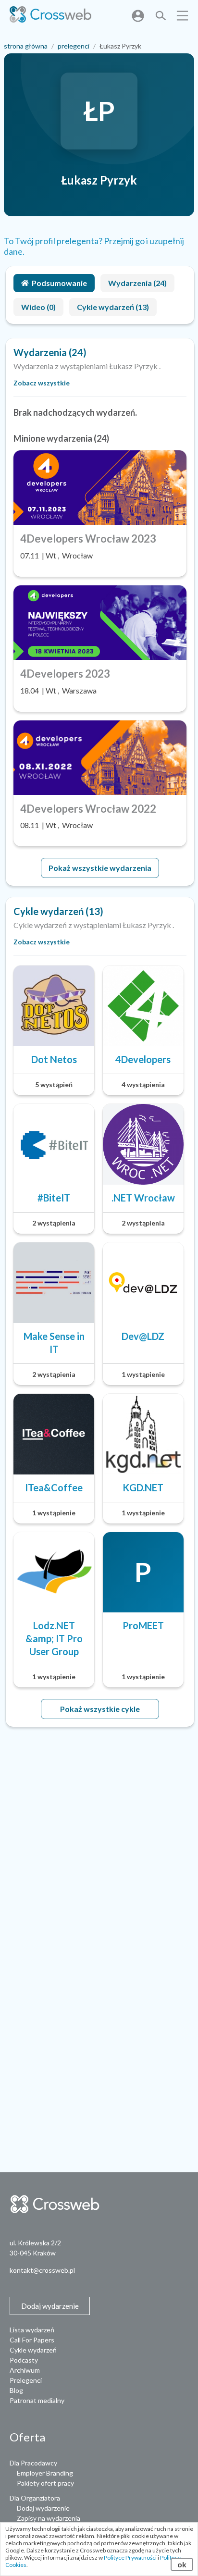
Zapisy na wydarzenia (49, 2518)
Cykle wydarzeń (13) (113, 307)
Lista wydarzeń (32, 2330)
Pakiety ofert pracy (45, 2483)
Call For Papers (32, 2340)
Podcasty (24, 2360)
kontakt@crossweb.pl (42, 2270)
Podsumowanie (59, 283)
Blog (16, 2390)
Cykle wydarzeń (33, 2350)
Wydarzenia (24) (137, 283)
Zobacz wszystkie (42, 383)
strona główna (26, 46)
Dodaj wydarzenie (43, 2508)
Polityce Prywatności (130, 2557)
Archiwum (25, 2370)
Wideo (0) (38, 307)
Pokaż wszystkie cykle (100, 1709)
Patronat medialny (37, 2400)
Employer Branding (45, 2473)
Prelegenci (26, 2380)
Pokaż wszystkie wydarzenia (100, 868)
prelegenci (74, 46)
